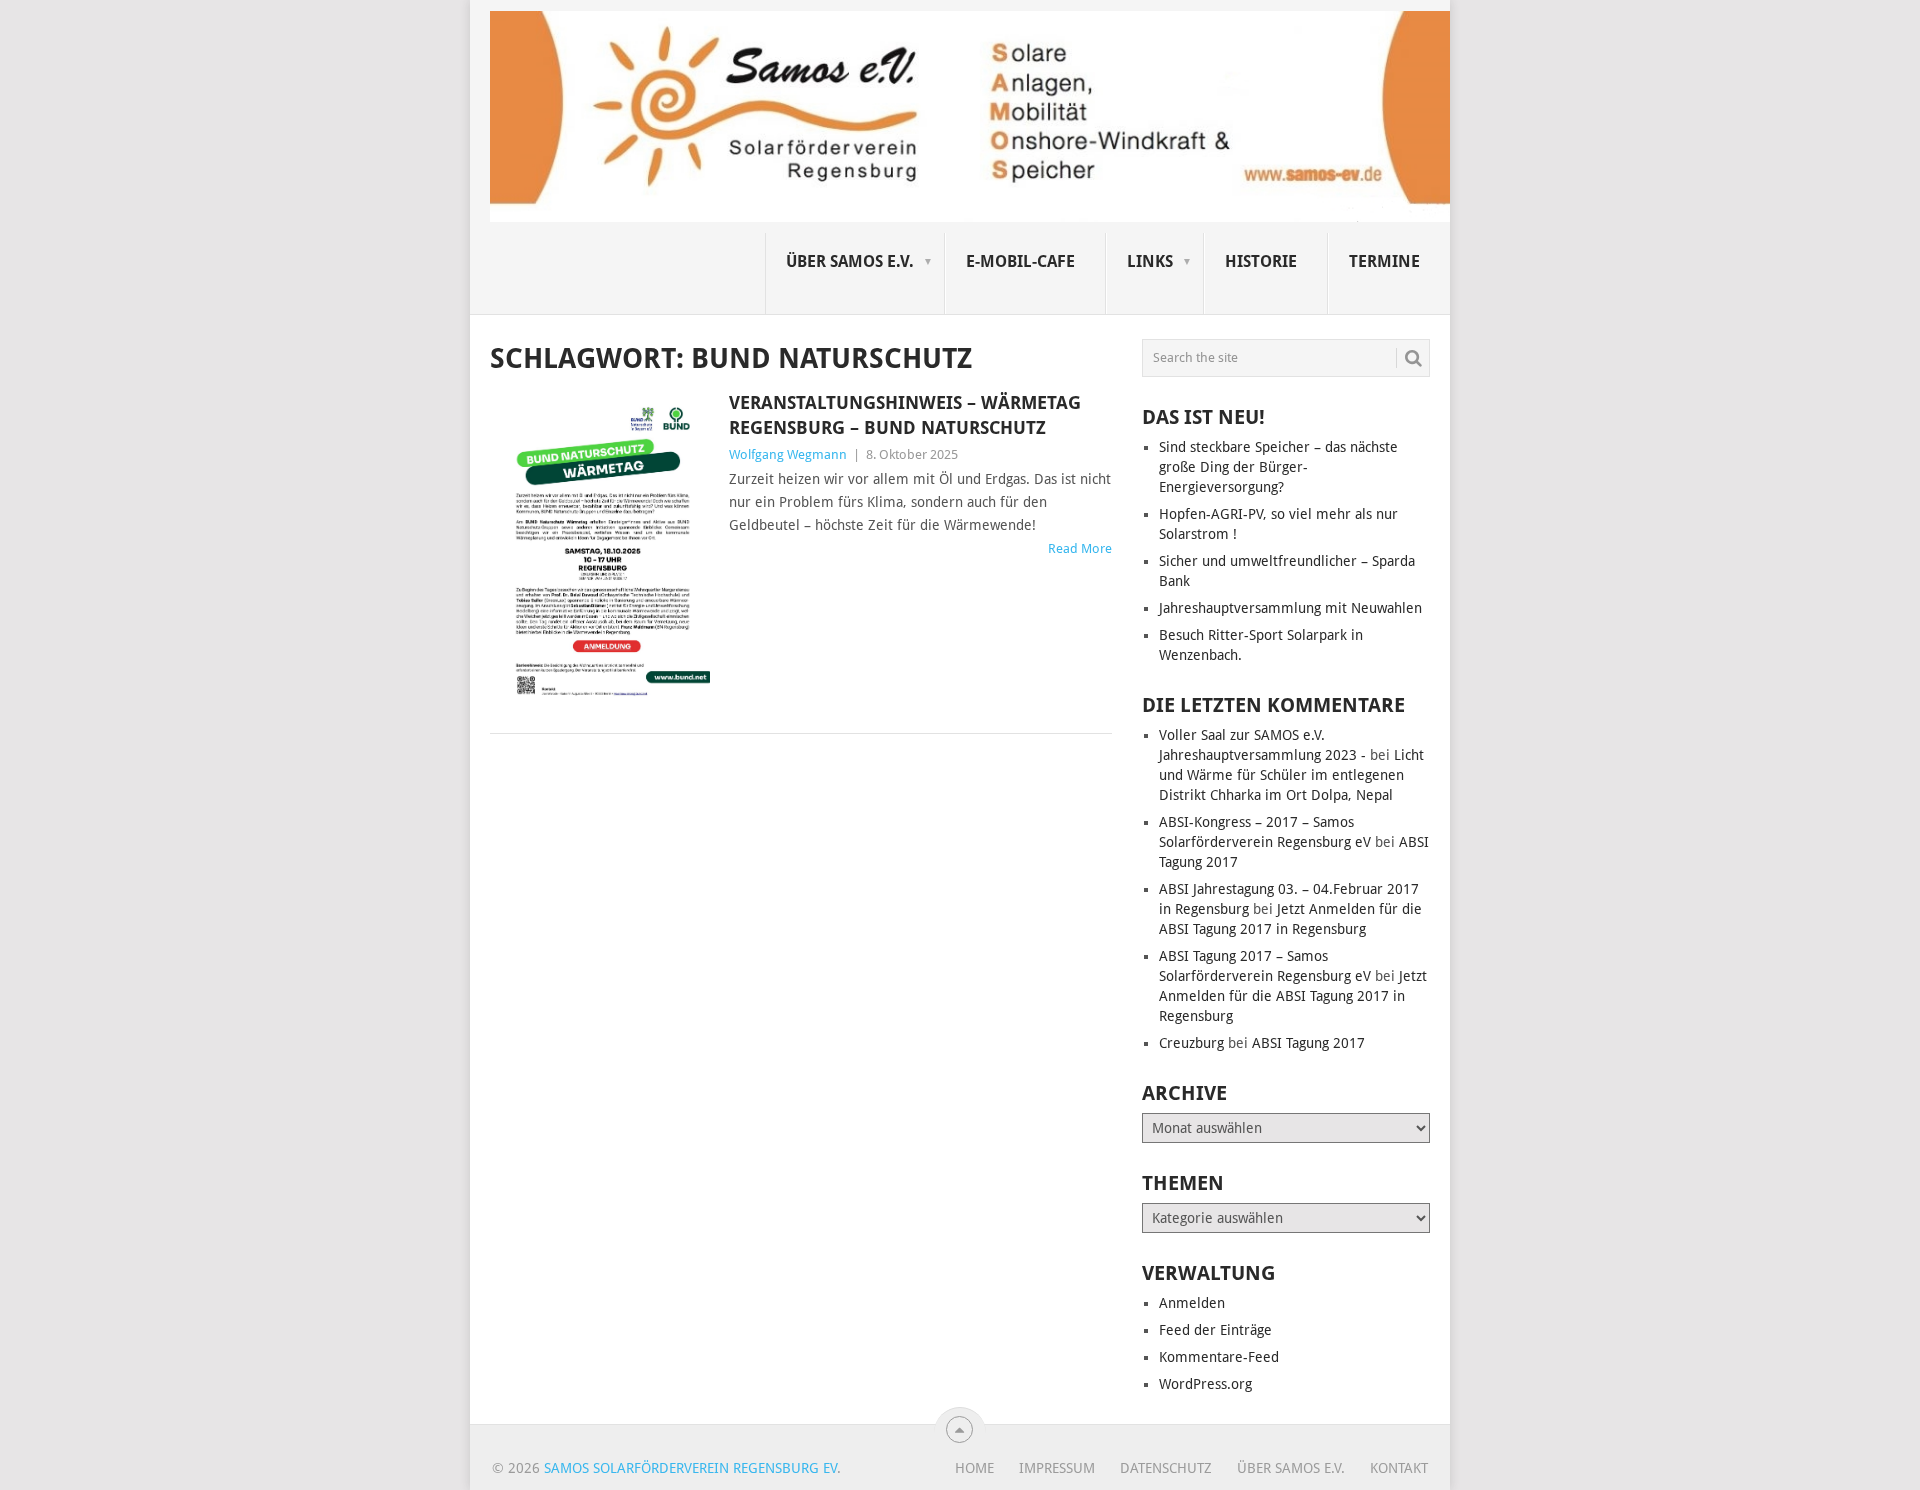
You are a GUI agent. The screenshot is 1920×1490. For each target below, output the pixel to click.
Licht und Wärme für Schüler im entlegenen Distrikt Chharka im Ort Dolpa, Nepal (1291, 775)
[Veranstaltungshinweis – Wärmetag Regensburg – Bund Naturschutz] (600, 549)
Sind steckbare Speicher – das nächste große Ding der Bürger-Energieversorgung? (1278, 467)
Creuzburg (1191, 1043)
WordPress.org (1205, 1384)
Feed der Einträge (1215, 1330)
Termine (1384, 261)
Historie (1261, 261)
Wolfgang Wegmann (788, 454)
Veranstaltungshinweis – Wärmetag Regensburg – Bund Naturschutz (905, 415)
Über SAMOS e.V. (850, 261)
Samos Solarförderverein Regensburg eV (690, 1468)
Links (1150, 261)
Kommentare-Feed (1219, 1357)
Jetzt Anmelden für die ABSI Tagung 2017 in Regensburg (1293, 996)
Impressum (1057, 1468)
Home (974, 1468)
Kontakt (1399, 1468)
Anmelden (1192, 1303)
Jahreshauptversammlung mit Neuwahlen (1290, 608)
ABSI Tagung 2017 (1308, 1043)
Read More (1080, 548)
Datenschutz (1166, 1468)
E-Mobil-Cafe (1020, 261)
